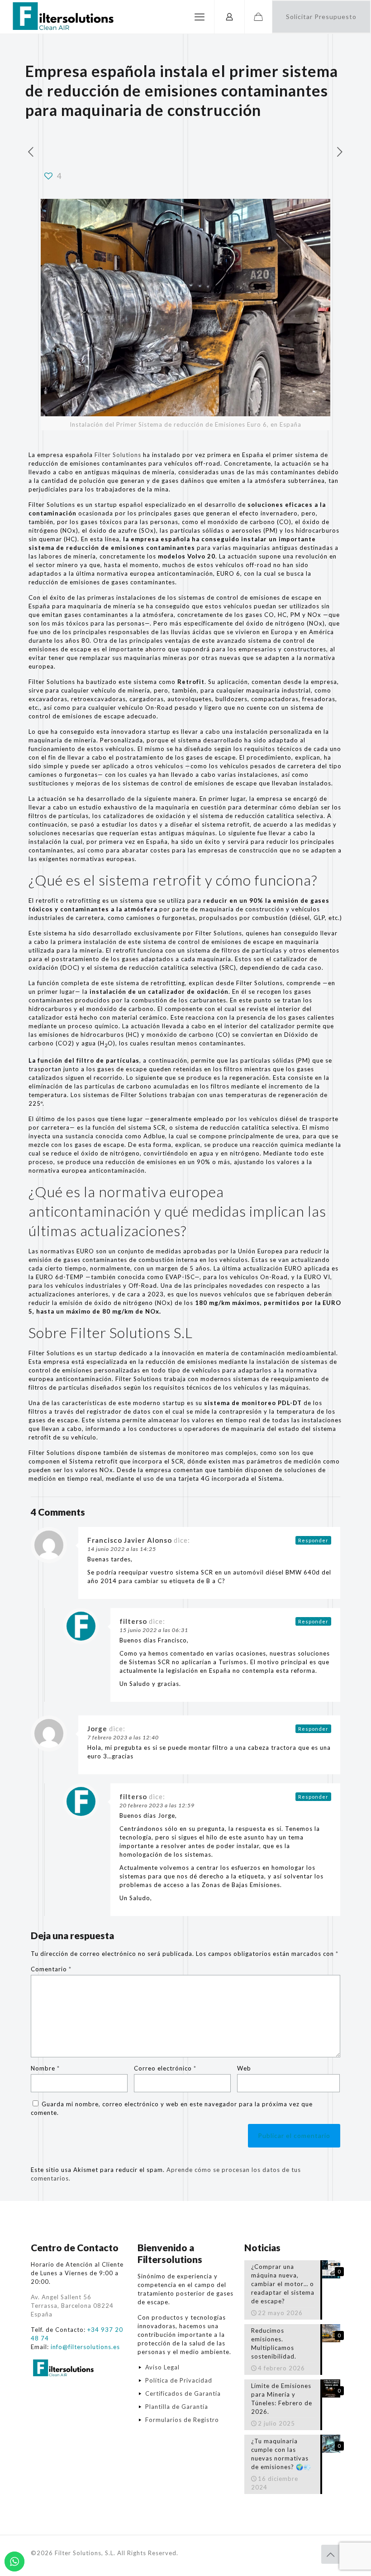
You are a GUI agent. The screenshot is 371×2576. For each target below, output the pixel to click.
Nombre (45, 2068)
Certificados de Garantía (183, 2393)
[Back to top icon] (331, 2554)
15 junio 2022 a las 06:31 (154, 1630)
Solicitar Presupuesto (321, 17)
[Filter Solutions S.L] (62, 17)
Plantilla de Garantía (177, 2407)
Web (244, 2068)
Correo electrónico (165, 2068)
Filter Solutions (118, 455)
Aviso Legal (162, 2367)
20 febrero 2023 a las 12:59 (157, 1805)
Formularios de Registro (182, 2420)
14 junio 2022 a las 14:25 (122, 1549)
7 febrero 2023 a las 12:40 (123, 1737)
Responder (313, 1540)
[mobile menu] (200, 17)
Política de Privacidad (179, 2380)
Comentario (51, 1969)
